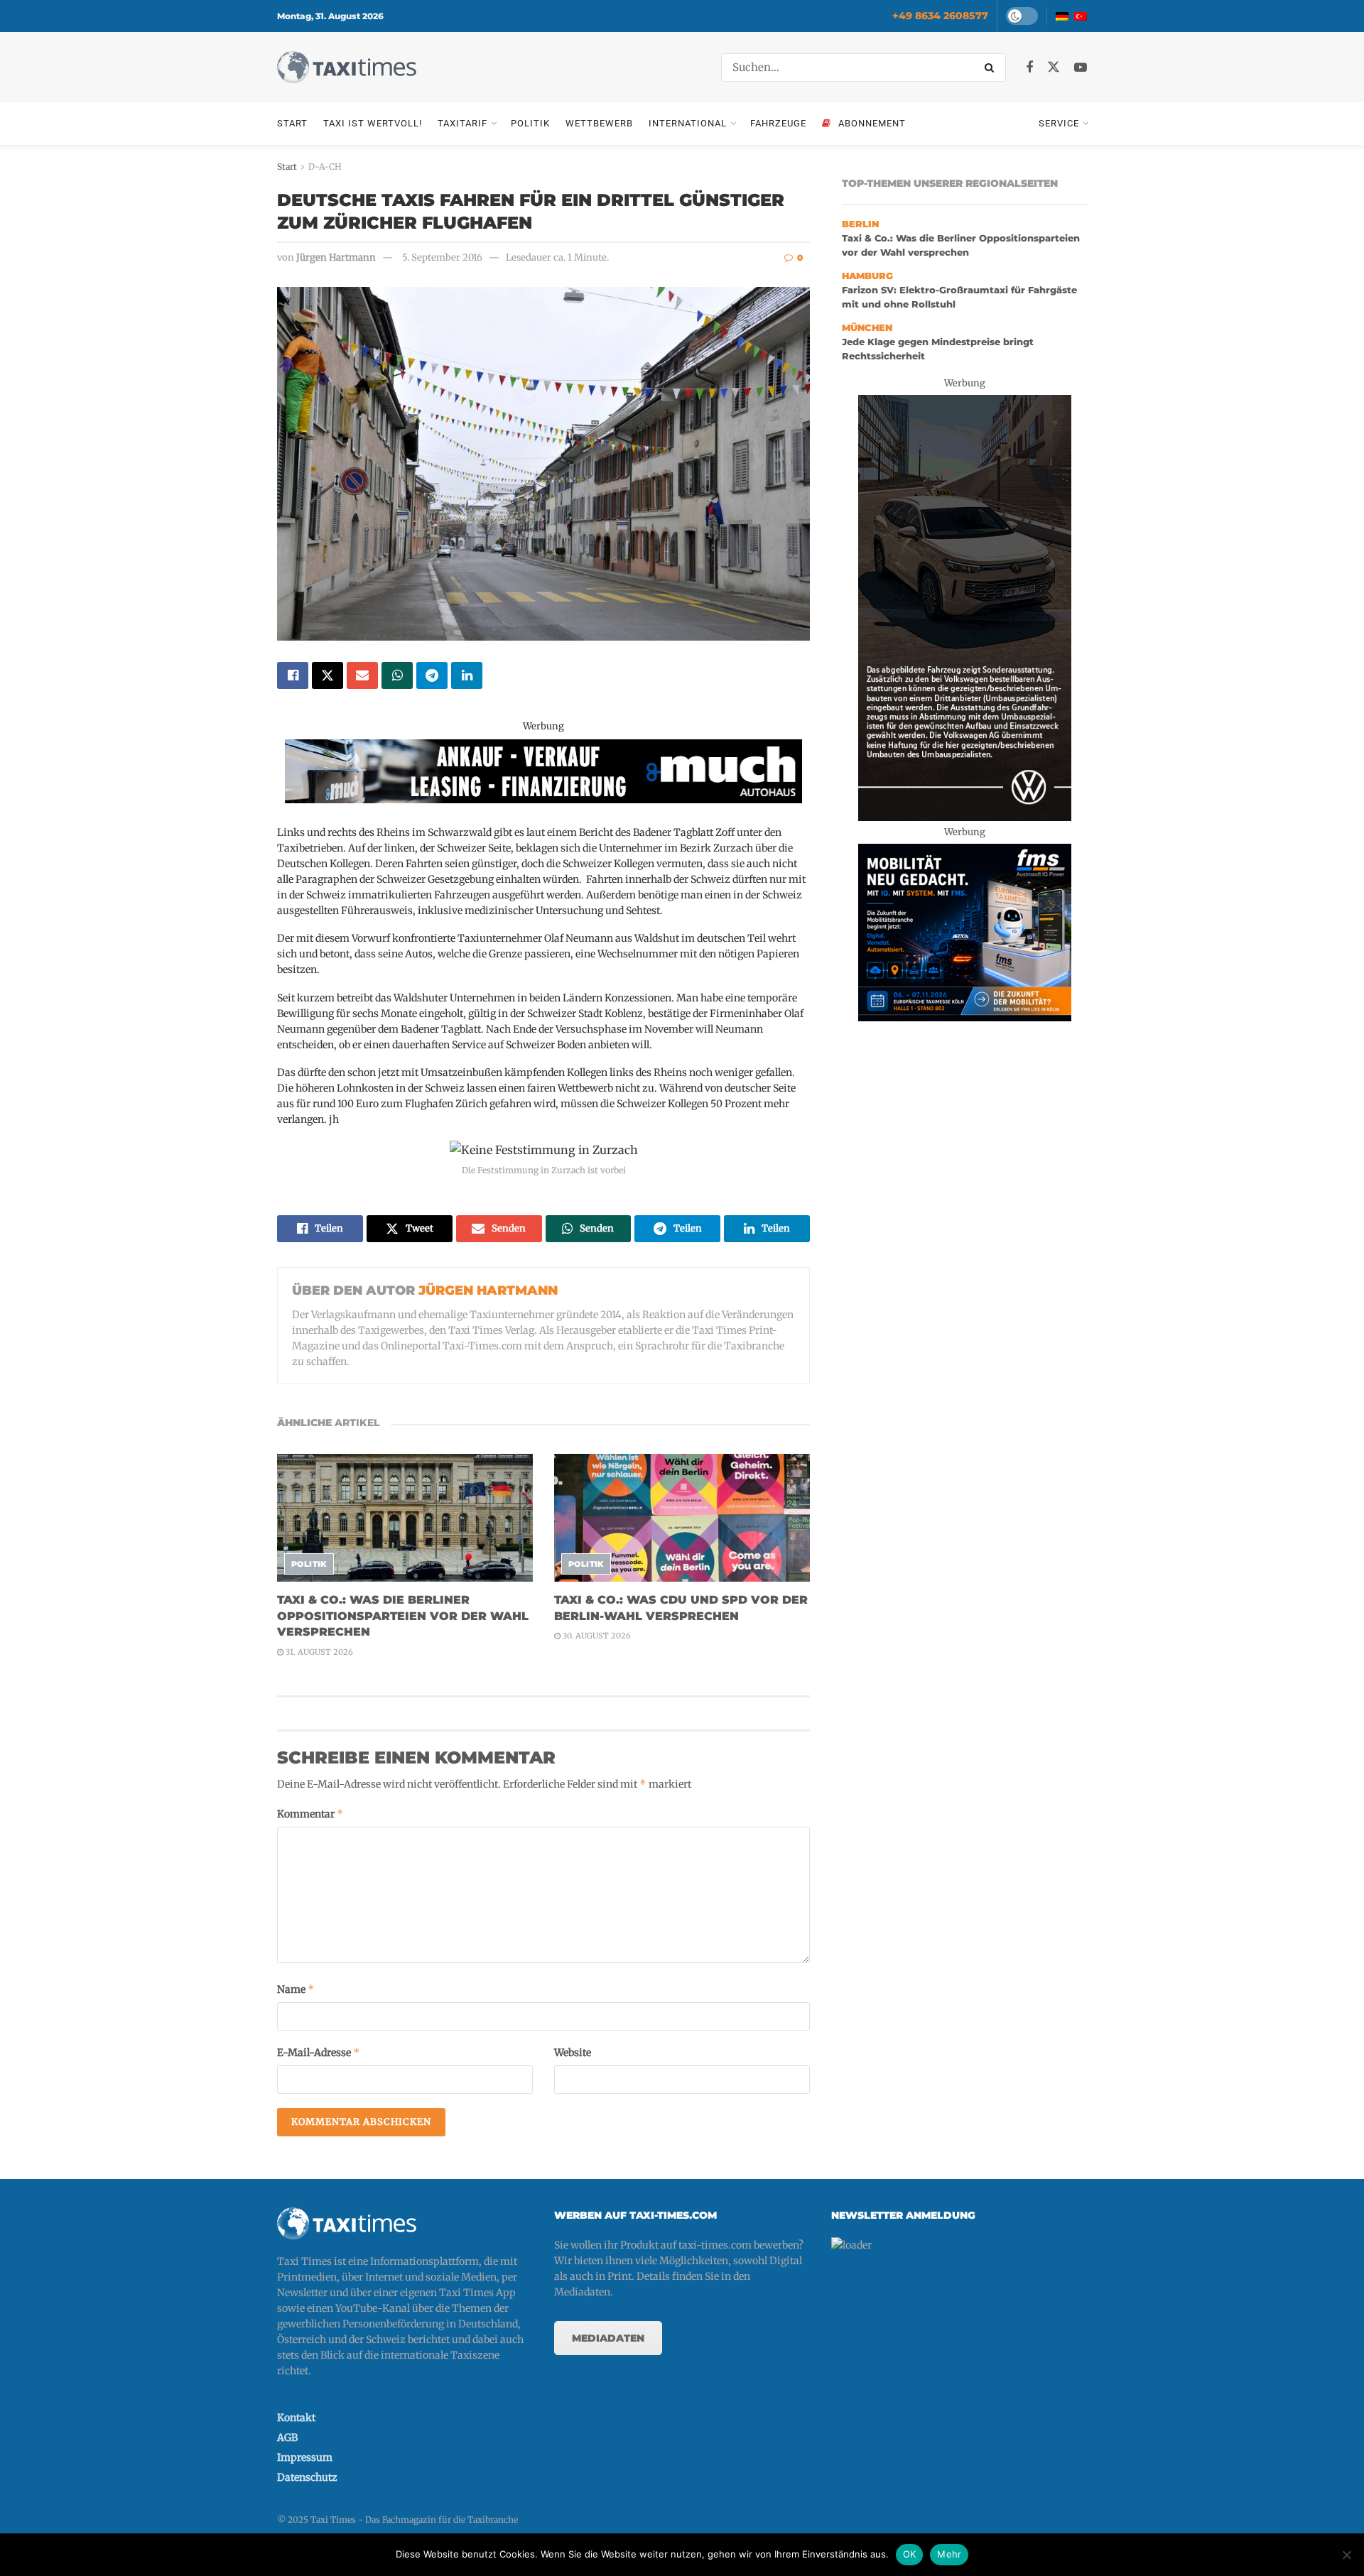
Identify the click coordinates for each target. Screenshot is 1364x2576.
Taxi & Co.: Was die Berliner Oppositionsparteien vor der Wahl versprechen (403, 1616)
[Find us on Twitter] (1054, 67)
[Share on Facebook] (293, 675)
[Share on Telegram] (432, 675)
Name (296, 1989)
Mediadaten (608, 2338)
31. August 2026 (318, 1652)
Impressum (305, 2457)
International (688, 123)
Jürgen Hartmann (336, 257)
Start (292, 123)
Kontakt (296, 2418)
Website (573, 2053)
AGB (287, 2438)
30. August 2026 (596, 1636)
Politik (530, 123)
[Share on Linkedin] (467, 675)
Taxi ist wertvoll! (373, 123)
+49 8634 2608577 (940, 16)
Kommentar (310, 1814)
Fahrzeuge (778, 123)
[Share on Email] (362, 675)
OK (910, 2554)
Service (1059, 123)
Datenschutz (307, 2477)
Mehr (949, 2554)
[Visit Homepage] (347, 67)
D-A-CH (325, 167)
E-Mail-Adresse (319, 2052)
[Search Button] (992, 67)
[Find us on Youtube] (1081, 68)
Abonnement (872, 123)
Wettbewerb (599, 123)
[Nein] (1346, 2555)
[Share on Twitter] (328, 675)
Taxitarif (462, 123)
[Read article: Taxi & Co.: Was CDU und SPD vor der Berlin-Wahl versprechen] (682, 1518)
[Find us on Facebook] (1029, 68)
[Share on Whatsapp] (397, 675)
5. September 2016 (442, 257)
